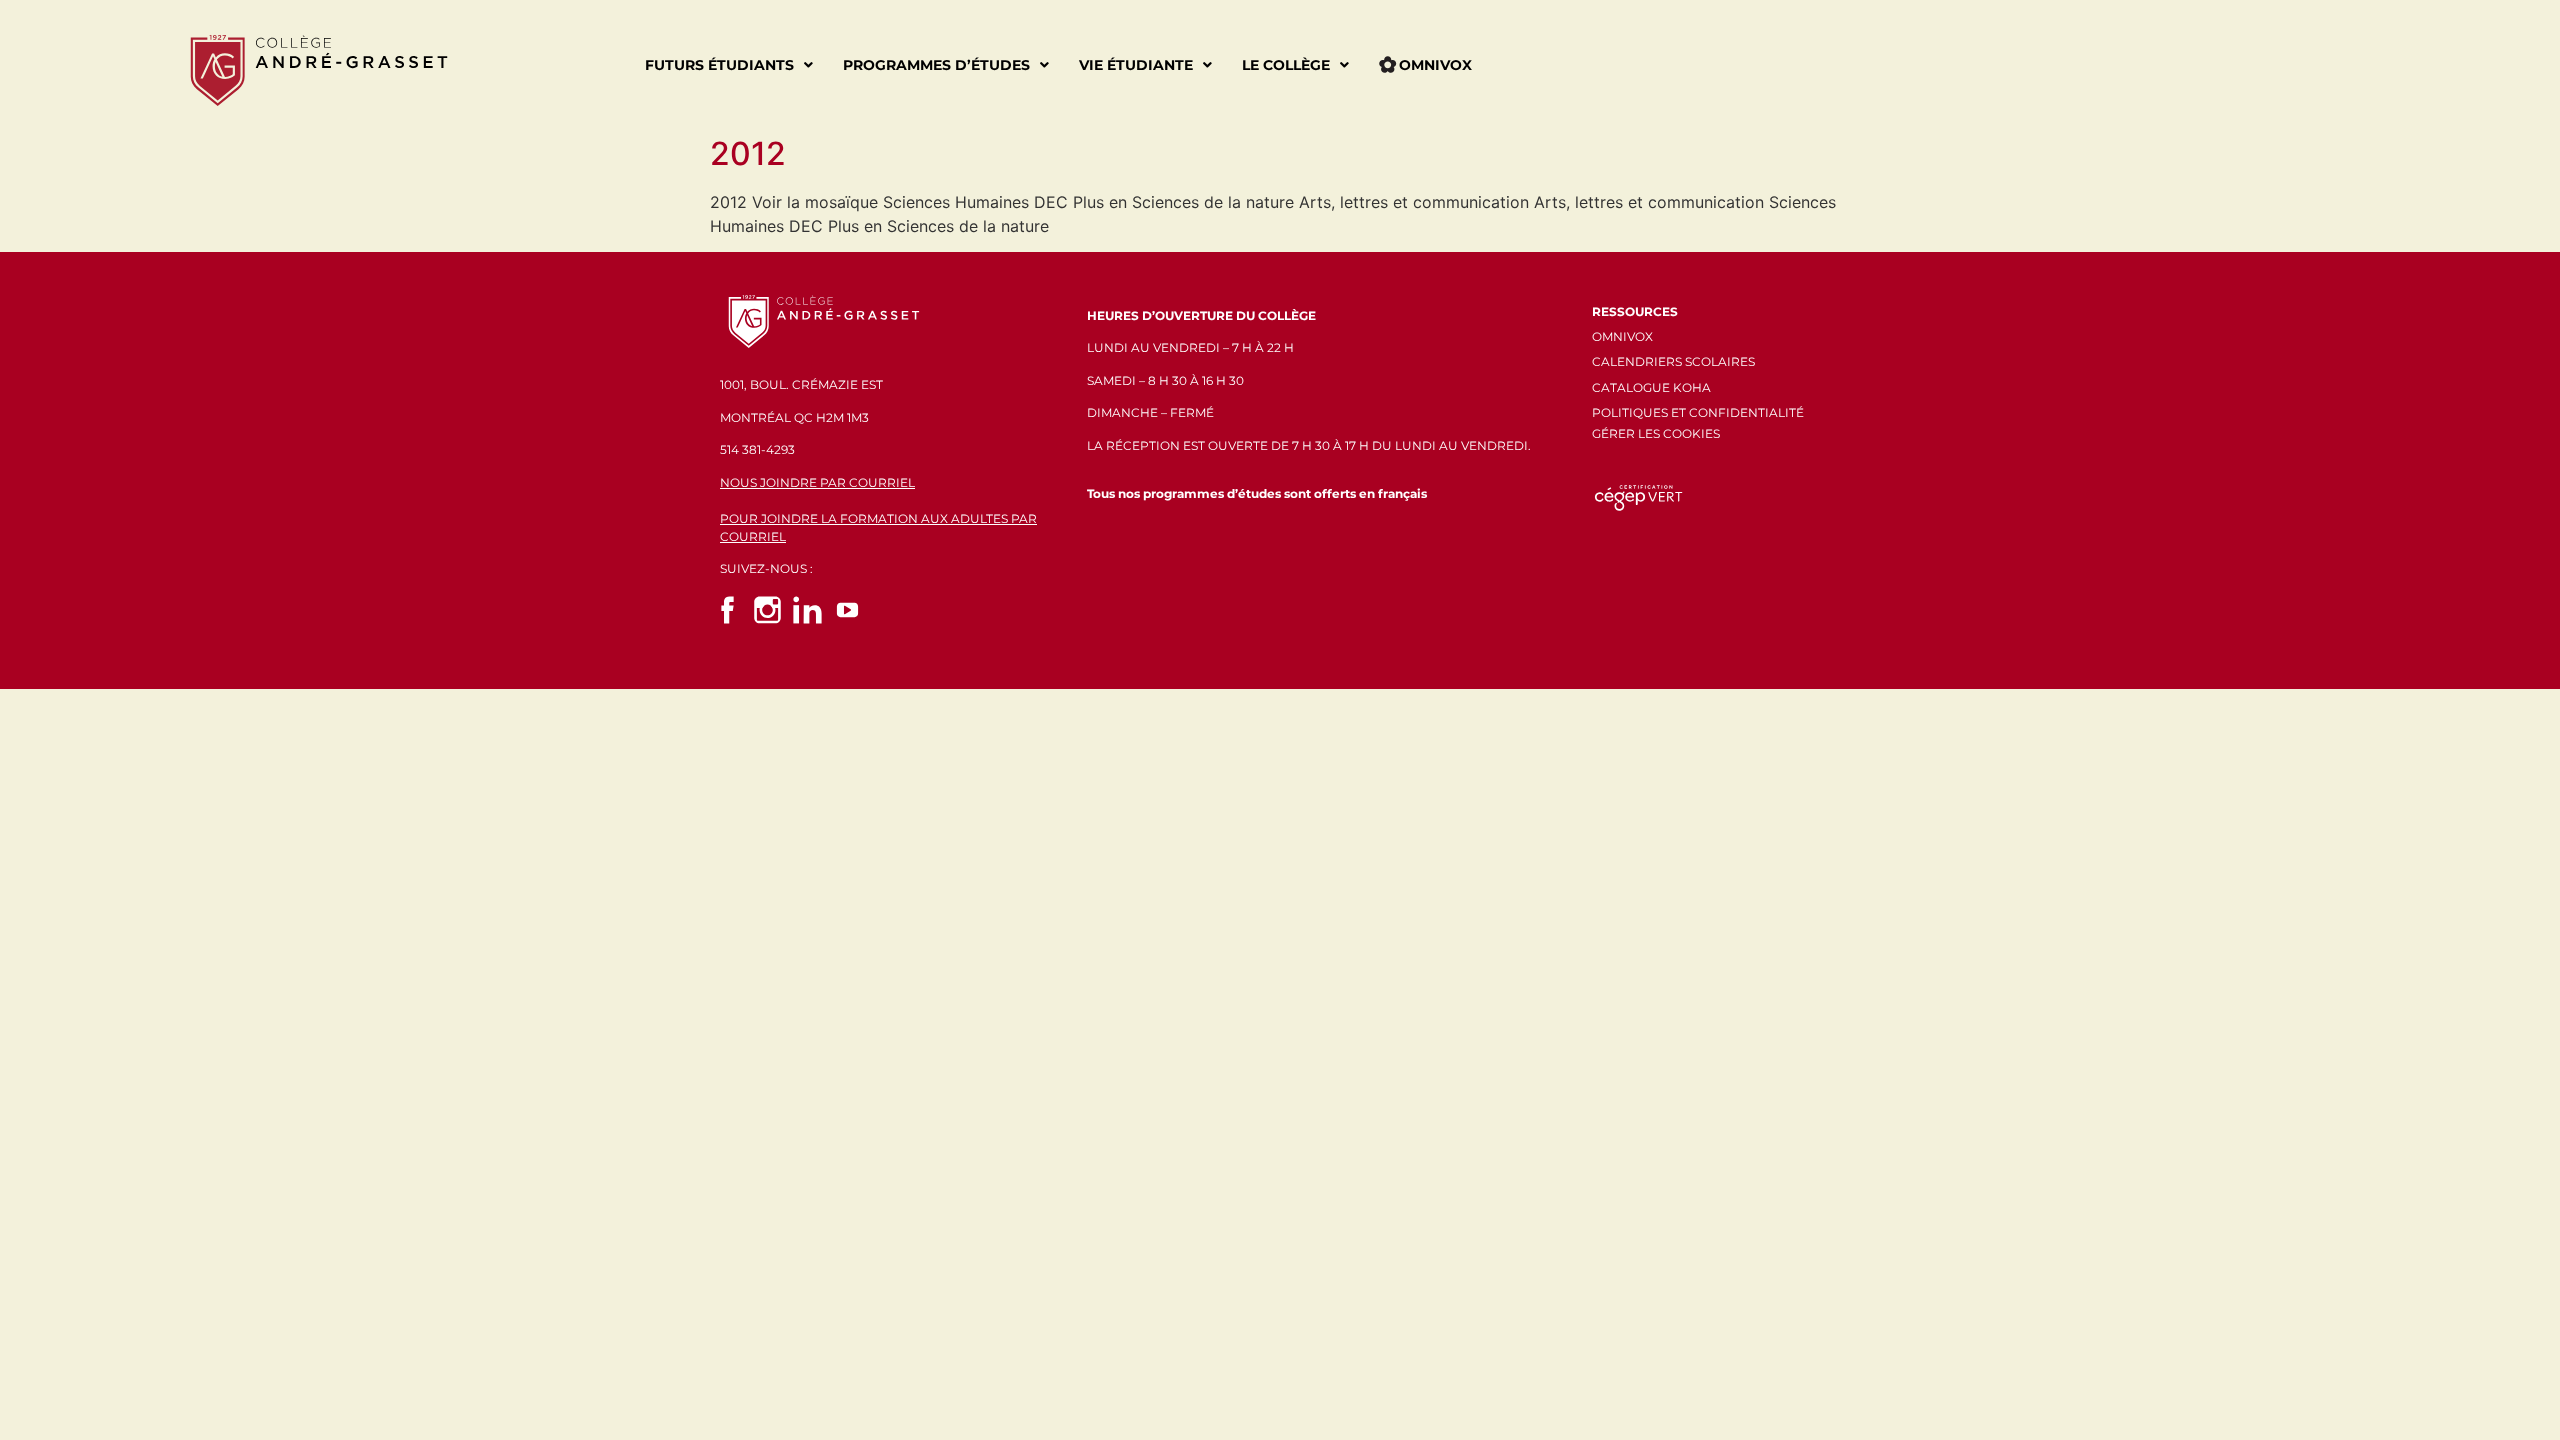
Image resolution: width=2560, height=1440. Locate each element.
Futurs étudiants (719, 65)
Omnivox (1435, 65)
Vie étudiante (1136, 65)
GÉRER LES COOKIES (1656, 433)
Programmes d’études (936, 65)
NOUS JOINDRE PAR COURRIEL (817, 482)
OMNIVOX (1622, 336)
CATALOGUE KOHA (1651, 387)
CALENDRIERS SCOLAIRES (1673, 361)
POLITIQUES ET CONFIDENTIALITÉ (1698, 412)
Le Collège (1286, 65)
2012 (748, 153)
